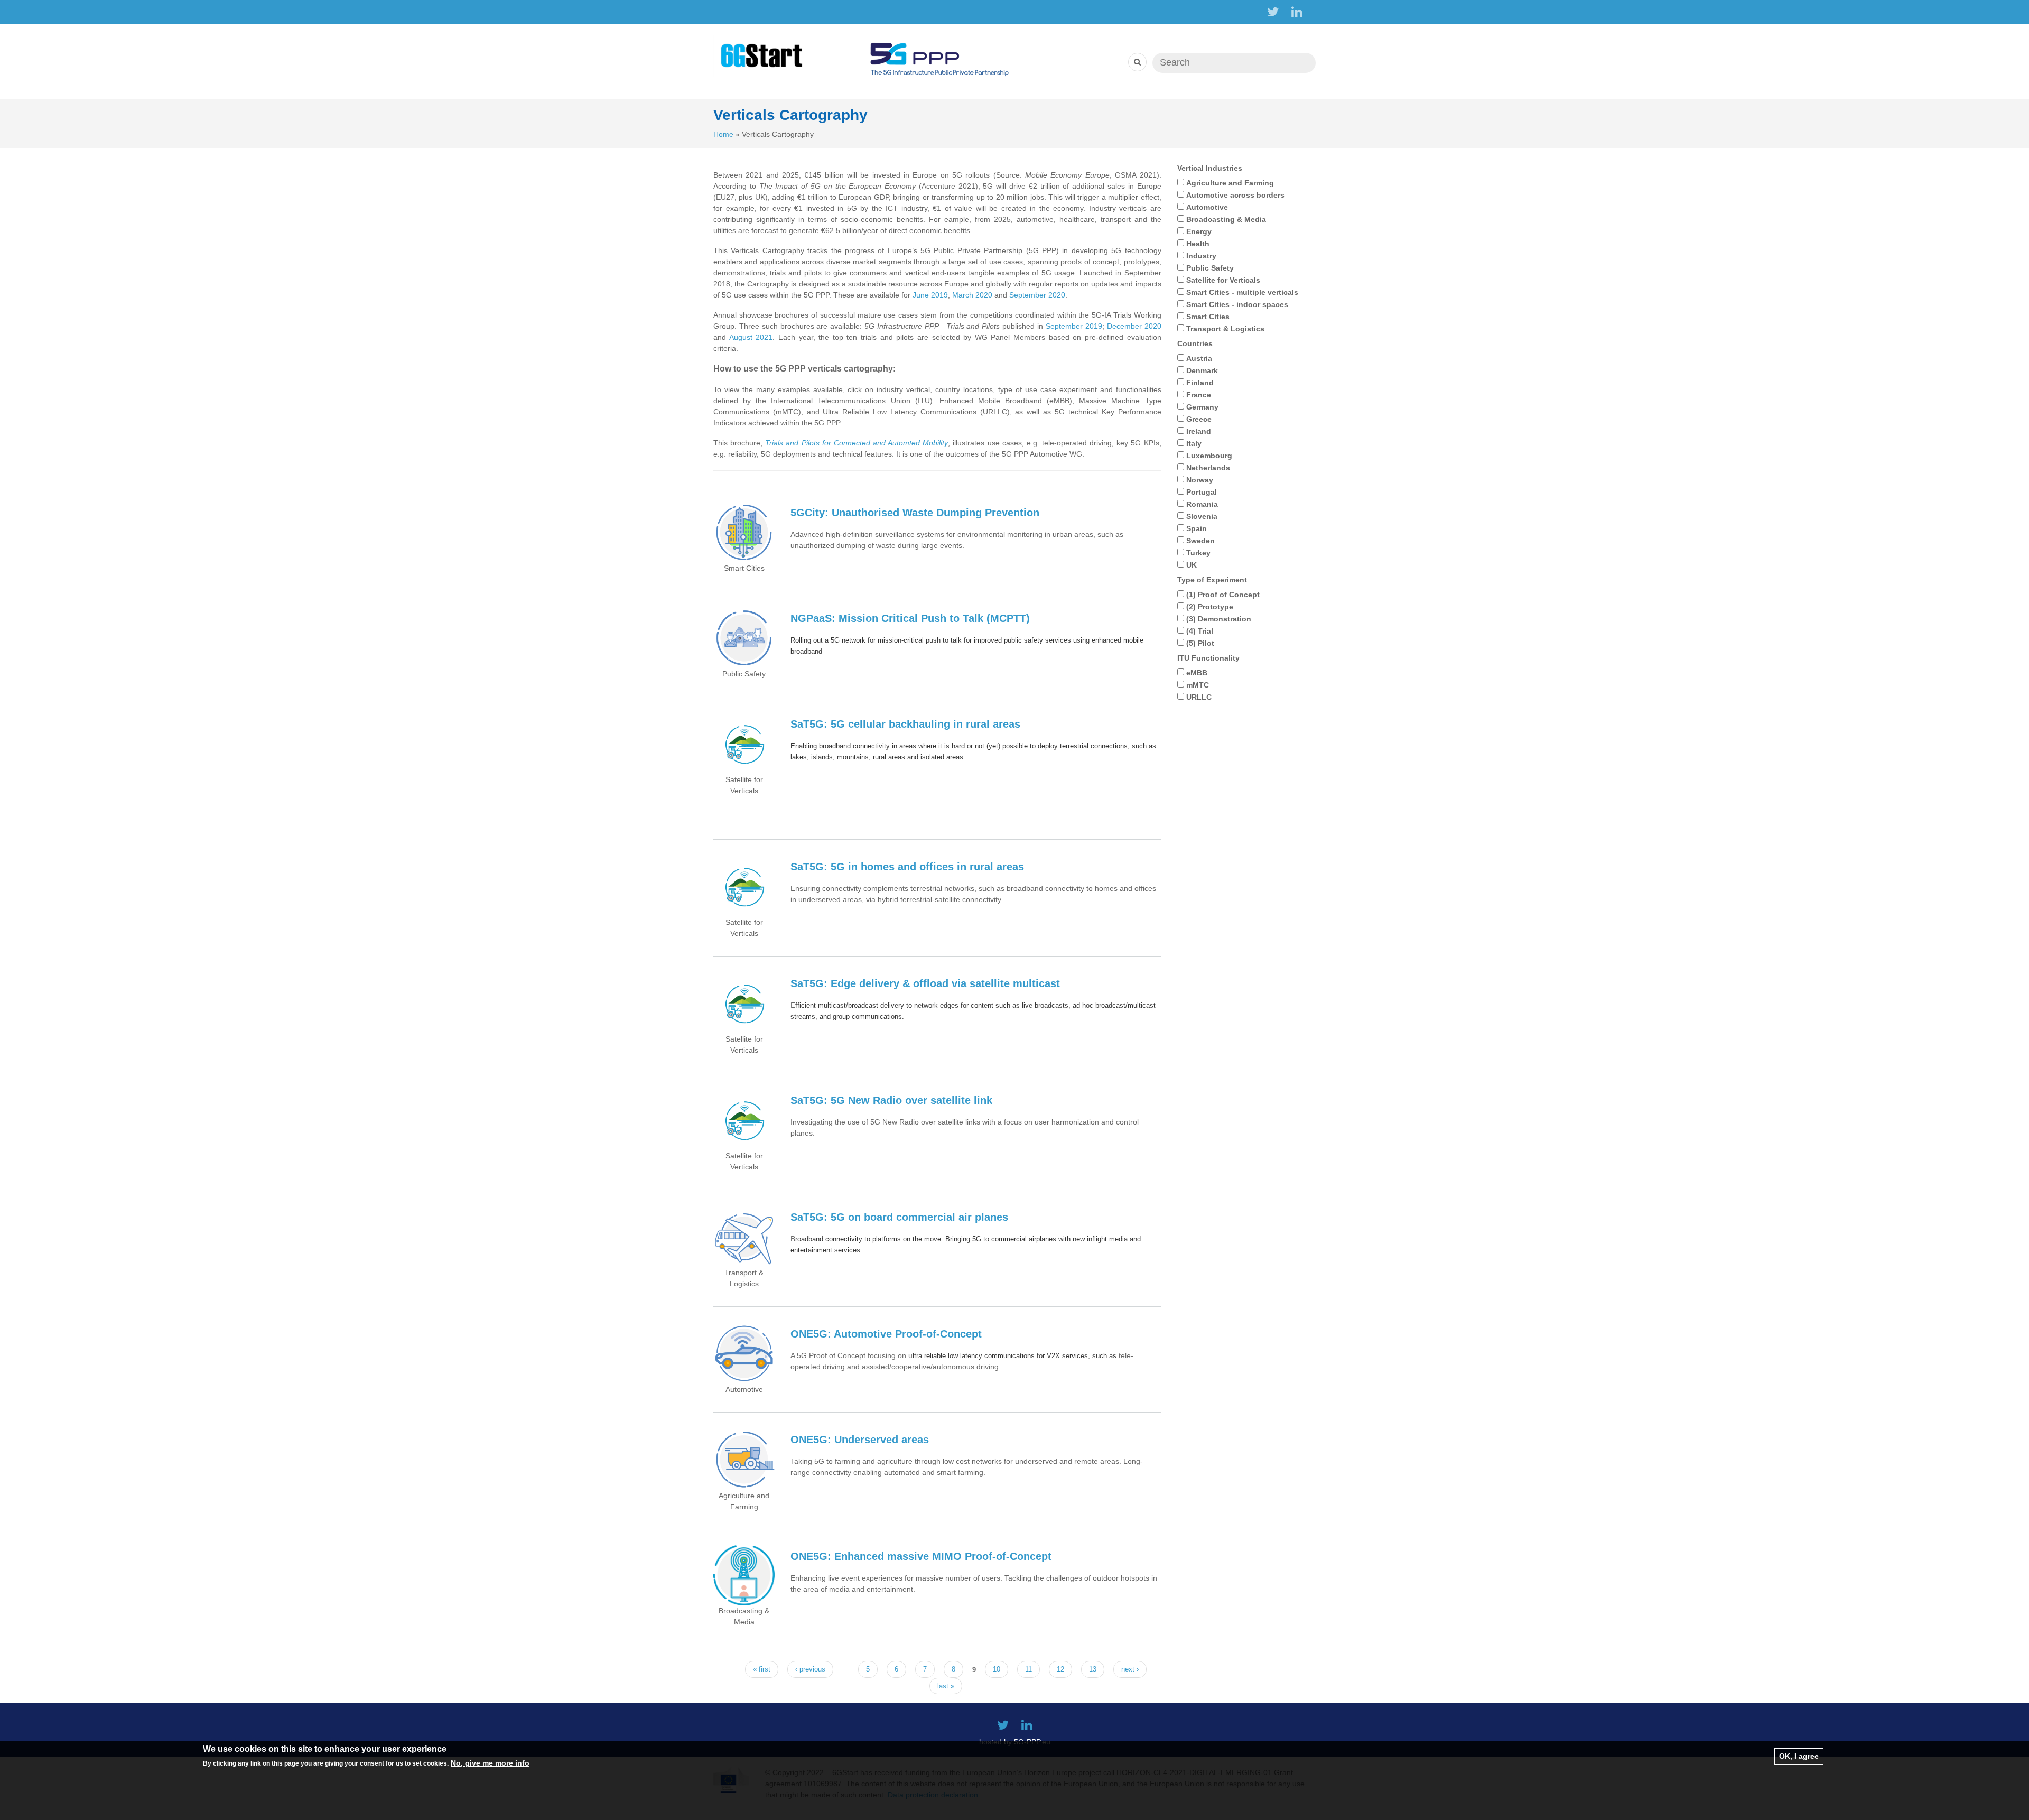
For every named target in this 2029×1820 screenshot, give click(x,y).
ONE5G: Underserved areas (860, 1440)
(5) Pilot (1200, 643)
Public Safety (1210, 268)
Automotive (1207, 207)
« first (762, 1669)
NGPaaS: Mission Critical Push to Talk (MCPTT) (910, 618)
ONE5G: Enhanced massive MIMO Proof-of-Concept (921, 1556)
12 (1060, 1669)
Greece (1199, 419)
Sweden (1200, 541)
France (1199, 395)
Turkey (1198, 553)
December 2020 (1134, 326)
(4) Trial (1200, 631)
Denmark (1202, 370)
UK (1192, 565)
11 (1029, 1669)
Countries (1195, 343)
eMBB (1197, 673)
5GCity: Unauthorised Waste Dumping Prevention (915, 513)
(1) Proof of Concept (1223, 595)
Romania (1202, 504)
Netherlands (1208, 468)
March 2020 (972, 295)
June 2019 (930, 295)
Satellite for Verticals (1223, 280)
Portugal (1202, 492)
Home (723, 134)
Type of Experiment (1212, 580)
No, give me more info (490, 1763)
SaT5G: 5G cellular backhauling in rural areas (905, 724)
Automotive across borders (1235, 195)
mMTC (1198, 685)
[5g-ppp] (939, 55)
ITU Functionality (1208, 658)
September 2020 (1037, 295)
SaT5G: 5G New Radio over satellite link (891, 1100)
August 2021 (751, 337)
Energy (1199, 231)
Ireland (1199, 431)
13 (1093, 1669)
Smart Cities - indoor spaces (1237, 304)
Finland (1200, 383)
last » (946, 1686)
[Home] (763, 55)
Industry (1201, 256)
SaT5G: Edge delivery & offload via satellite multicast (925, 983)
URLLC (1199, 697)
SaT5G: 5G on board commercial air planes (899, 1217)
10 (997, 1669)
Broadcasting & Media (1226, 219)
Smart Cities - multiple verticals (1242, 292)
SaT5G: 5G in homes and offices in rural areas (907, 867)
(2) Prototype (1210, 607)
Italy (1194, 443)
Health (1198, 244)
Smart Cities (1208, 317)
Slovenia (1202, 516)
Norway (1200, 480)
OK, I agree (1799, 1756)
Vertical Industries (1210, 168)
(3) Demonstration (1219, 619)
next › (1130, 1669)
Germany (1202, 407)
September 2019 (1074, 326)
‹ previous (810, 1669)
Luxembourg (1209, 456)
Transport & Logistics (1225, 329)
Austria (1199, 358)
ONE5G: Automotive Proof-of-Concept (886, 1334)
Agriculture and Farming (1230, 183)
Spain (1197, 528)
